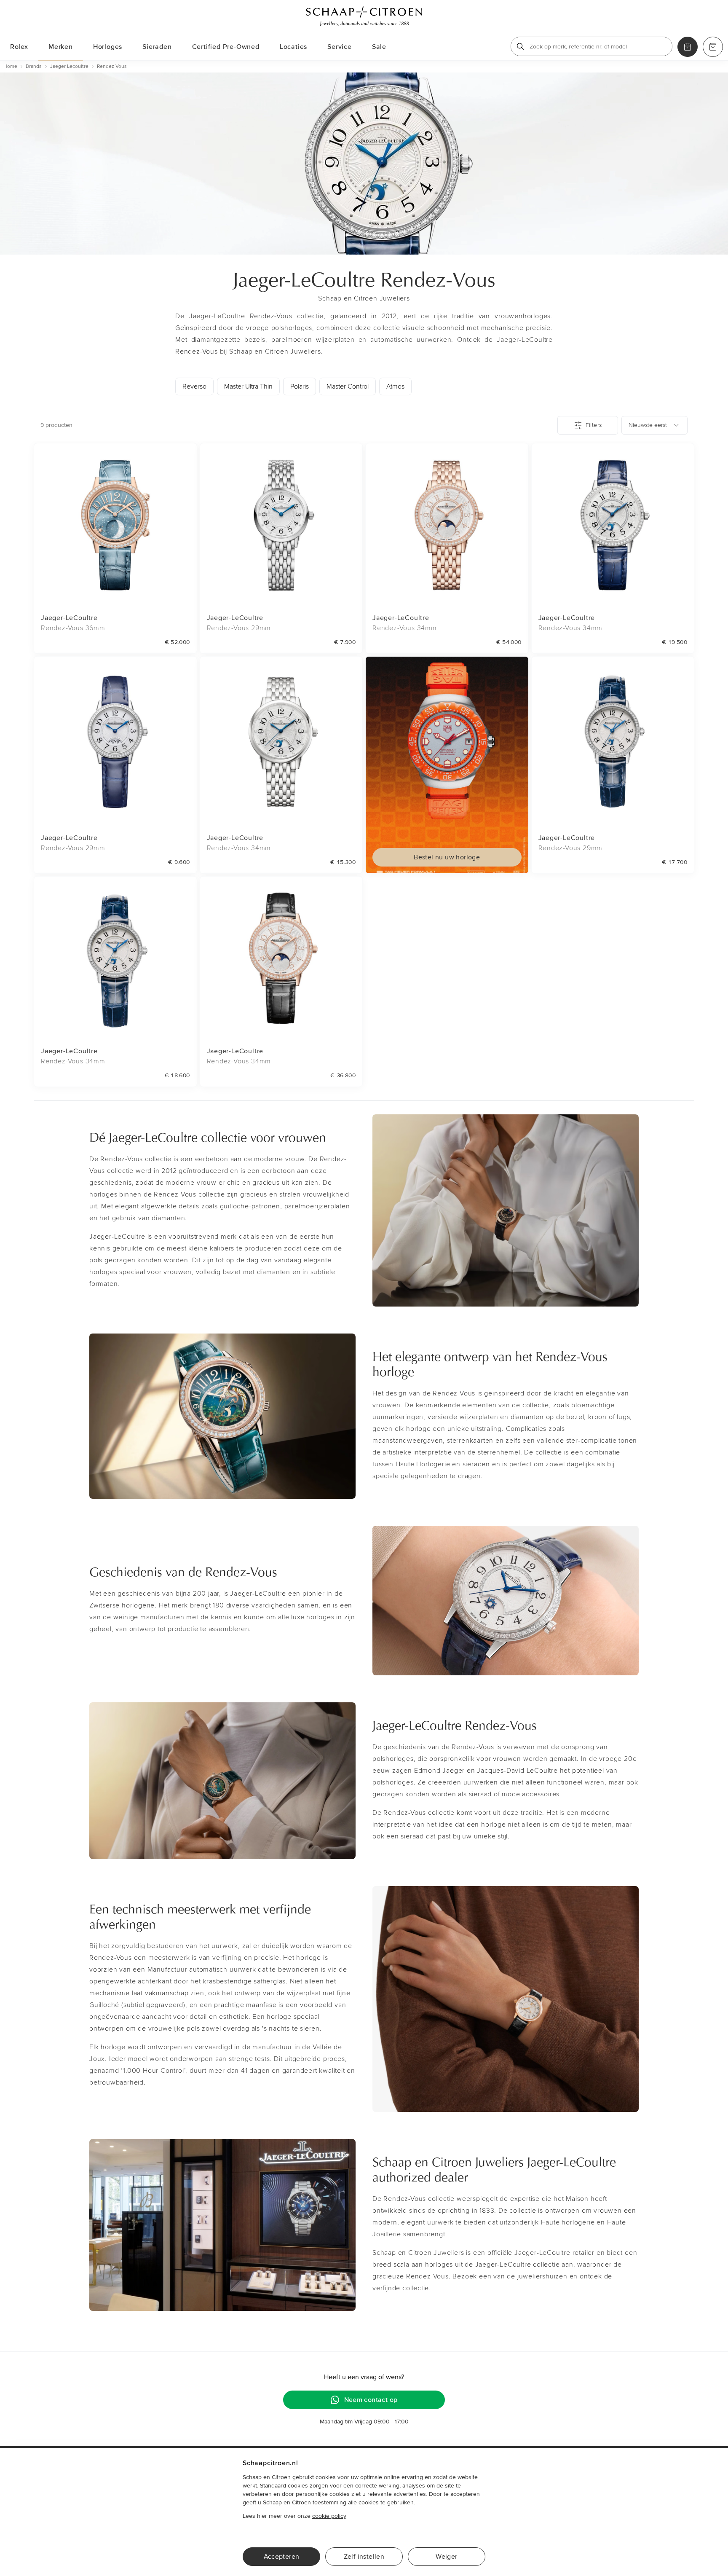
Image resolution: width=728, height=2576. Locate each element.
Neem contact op (371, 2400)
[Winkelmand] (713, 47)
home (10, 66)
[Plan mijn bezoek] (688, 47)
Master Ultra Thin (248, 386)
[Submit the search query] (520, 46)
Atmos (395, 386)
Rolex (19, 47)
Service (340, 47)
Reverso (194, 386)
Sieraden (157, 47)
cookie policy (329, 2516)
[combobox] (654, 425)
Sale (379, 47)
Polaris (300, 386)
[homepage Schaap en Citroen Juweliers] (364, 16)
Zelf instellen (364, 2557)
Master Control (348, 386)
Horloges (108, 47)
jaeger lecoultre (69, 66)
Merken (61, 47)
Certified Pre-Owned (226, 47)
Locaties (293, 47)
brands (34, 66)
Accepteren (282, 2557)
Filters (594, 425)
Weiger (446, 2557)
